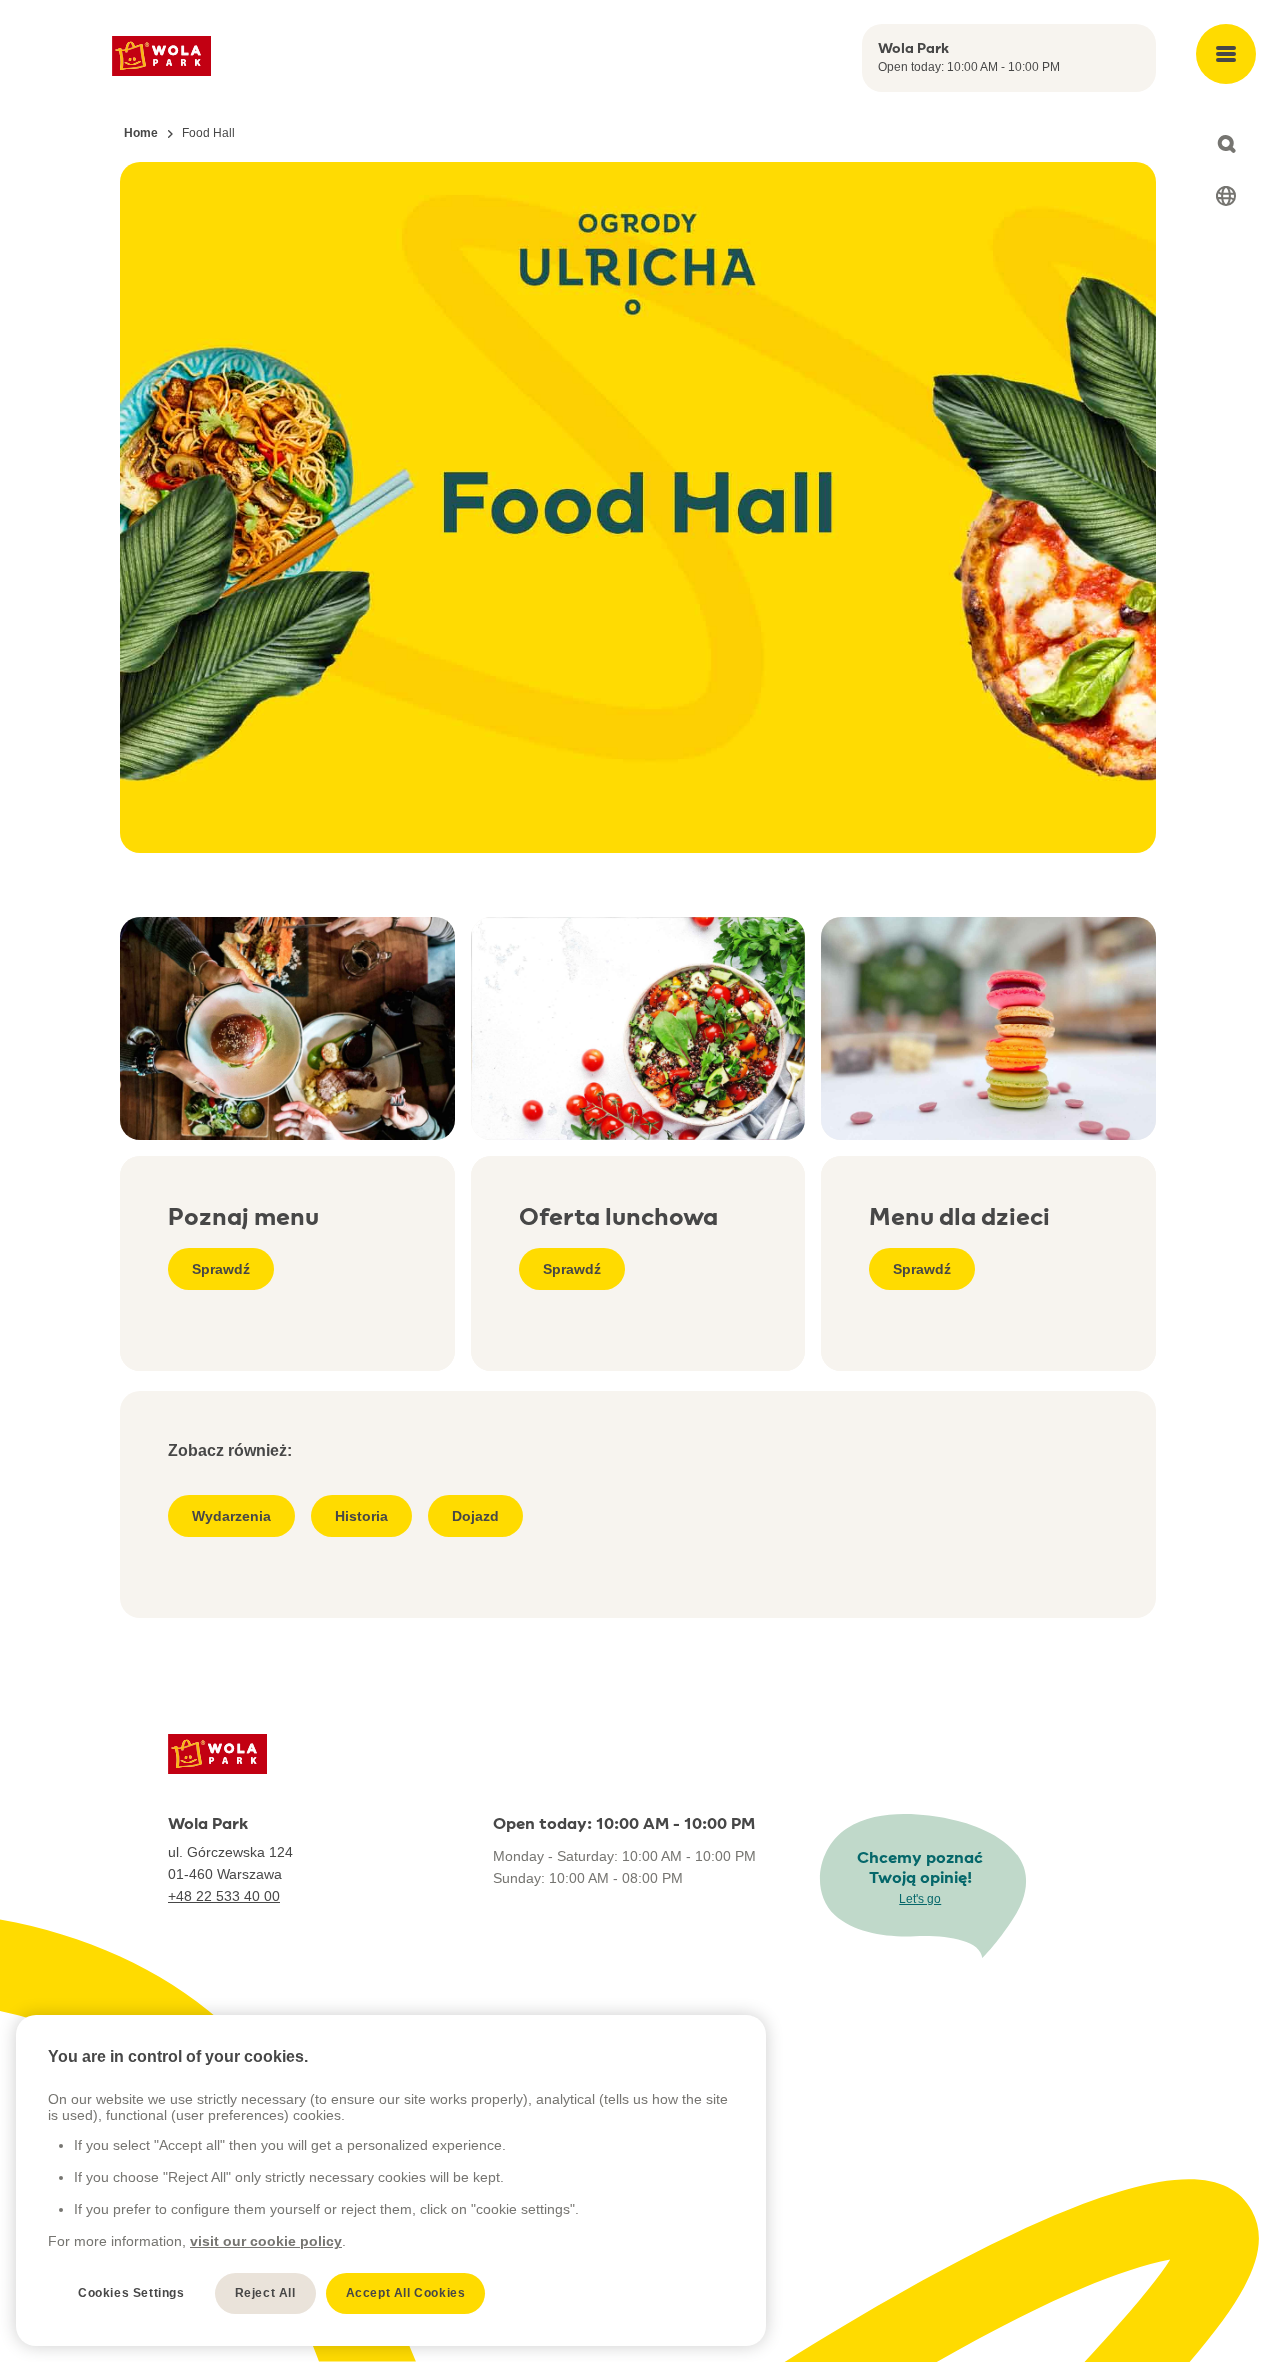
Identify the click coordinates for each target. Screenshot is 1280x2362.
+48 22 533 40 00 (224, 1896)
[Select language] (1226, 196)
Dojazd (475, 1516)
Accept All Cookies (406, 2293)
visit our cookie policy (266, 2241)
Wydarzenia (231, 1516)
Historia (361, 1516)
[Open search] (1226, 144)
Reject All (265, 2293)
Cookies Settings (131, 2293)
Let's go (920, 1899)
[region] (391, 2180)
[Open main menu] (1226, 54)
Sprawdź (221, 1269)
